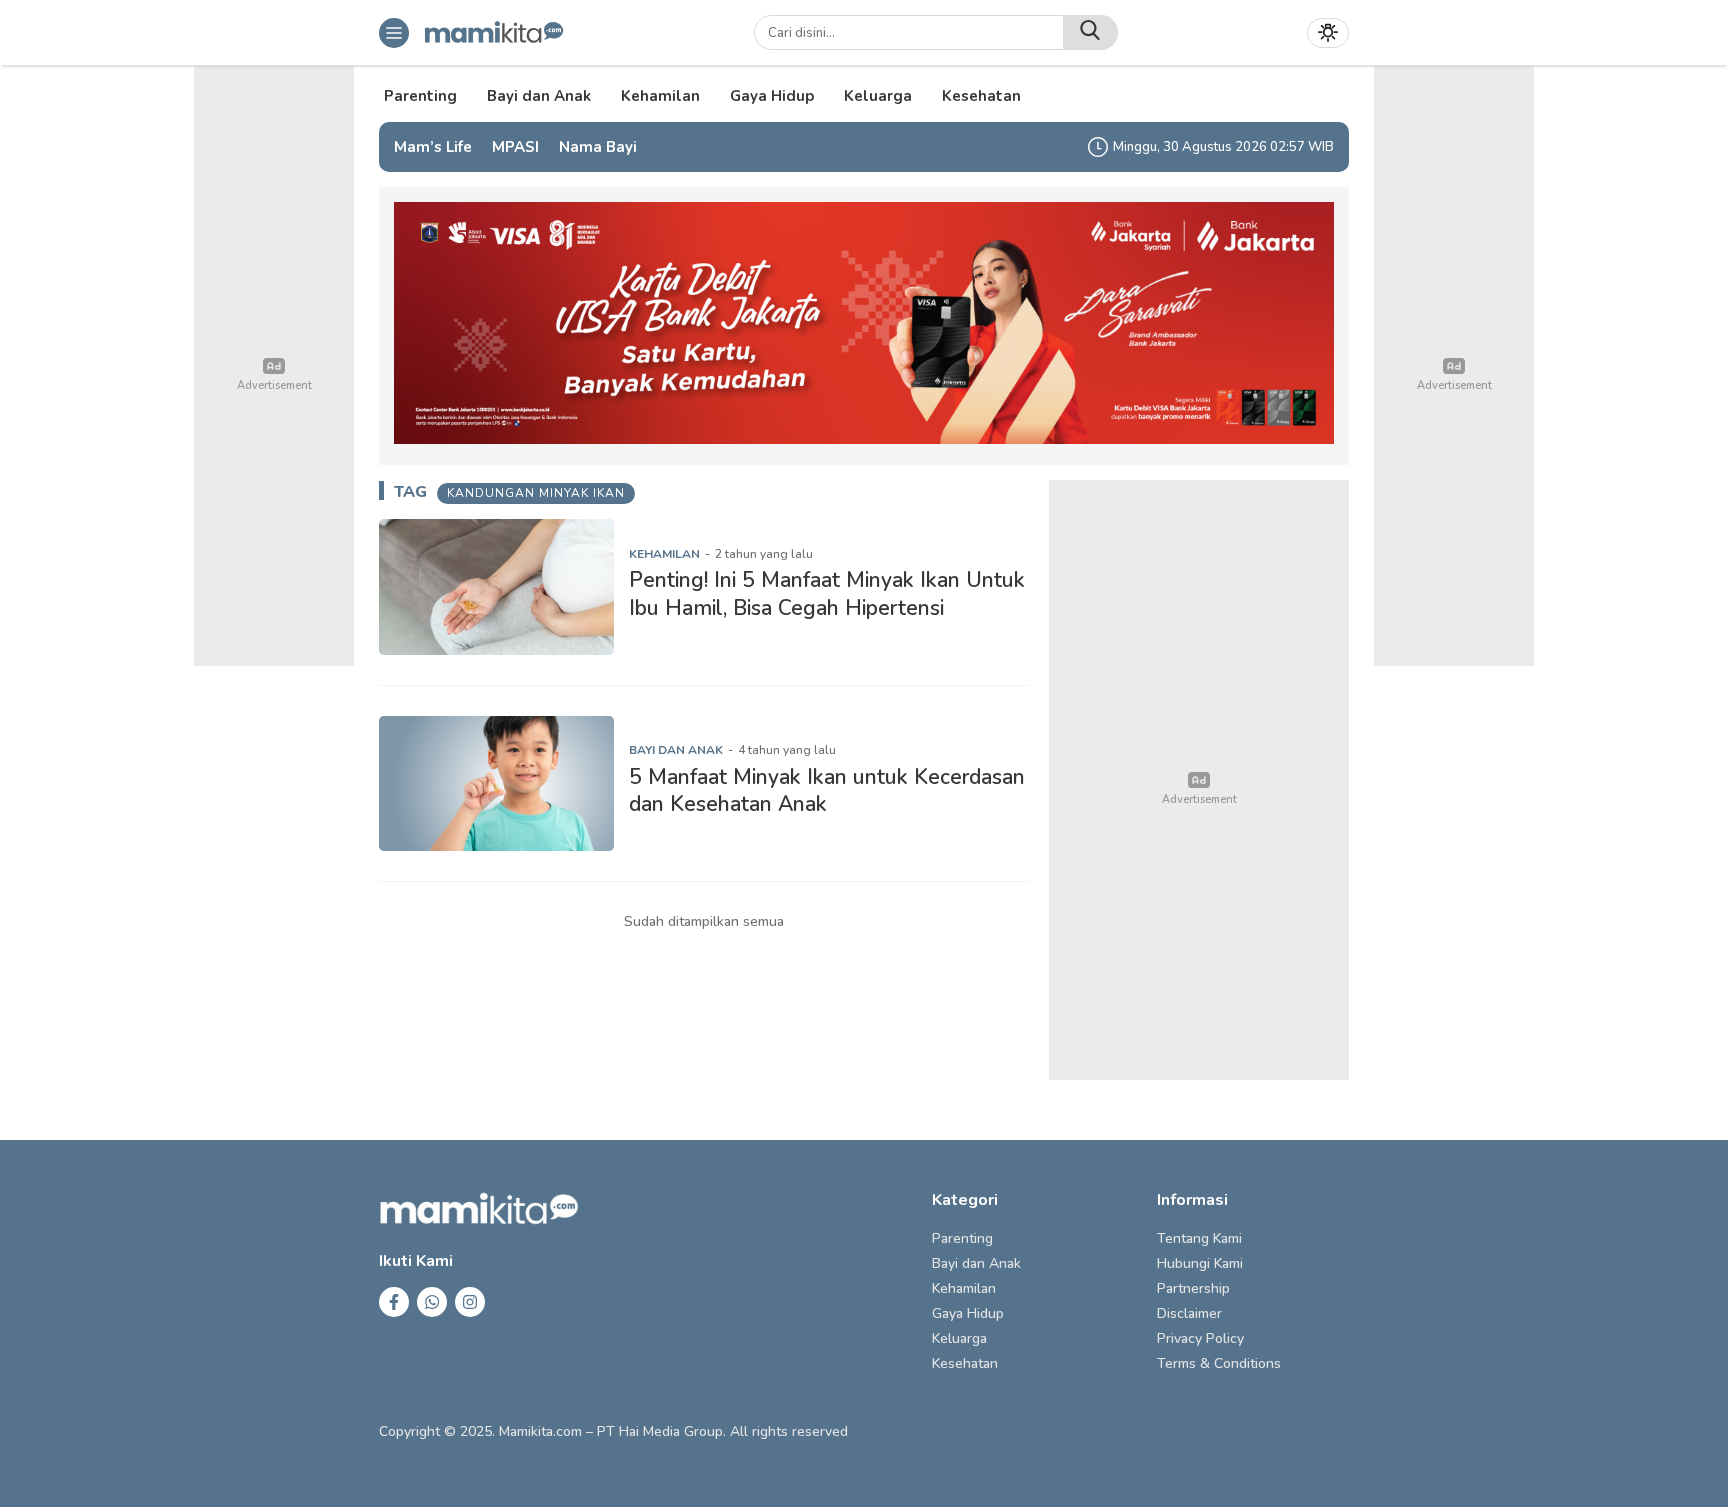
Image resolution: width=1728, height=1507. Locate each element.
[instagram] (470, 1302)
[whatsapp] (432, 1302)
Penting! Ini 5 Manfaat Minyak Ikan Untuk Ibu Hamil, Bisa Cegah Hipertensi (827, 593)
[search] (1090, 32)
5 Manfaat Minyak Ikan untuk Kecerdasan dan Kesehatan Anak (827, 790)
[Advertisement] (1199, 780)
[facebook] (394, 1302)
